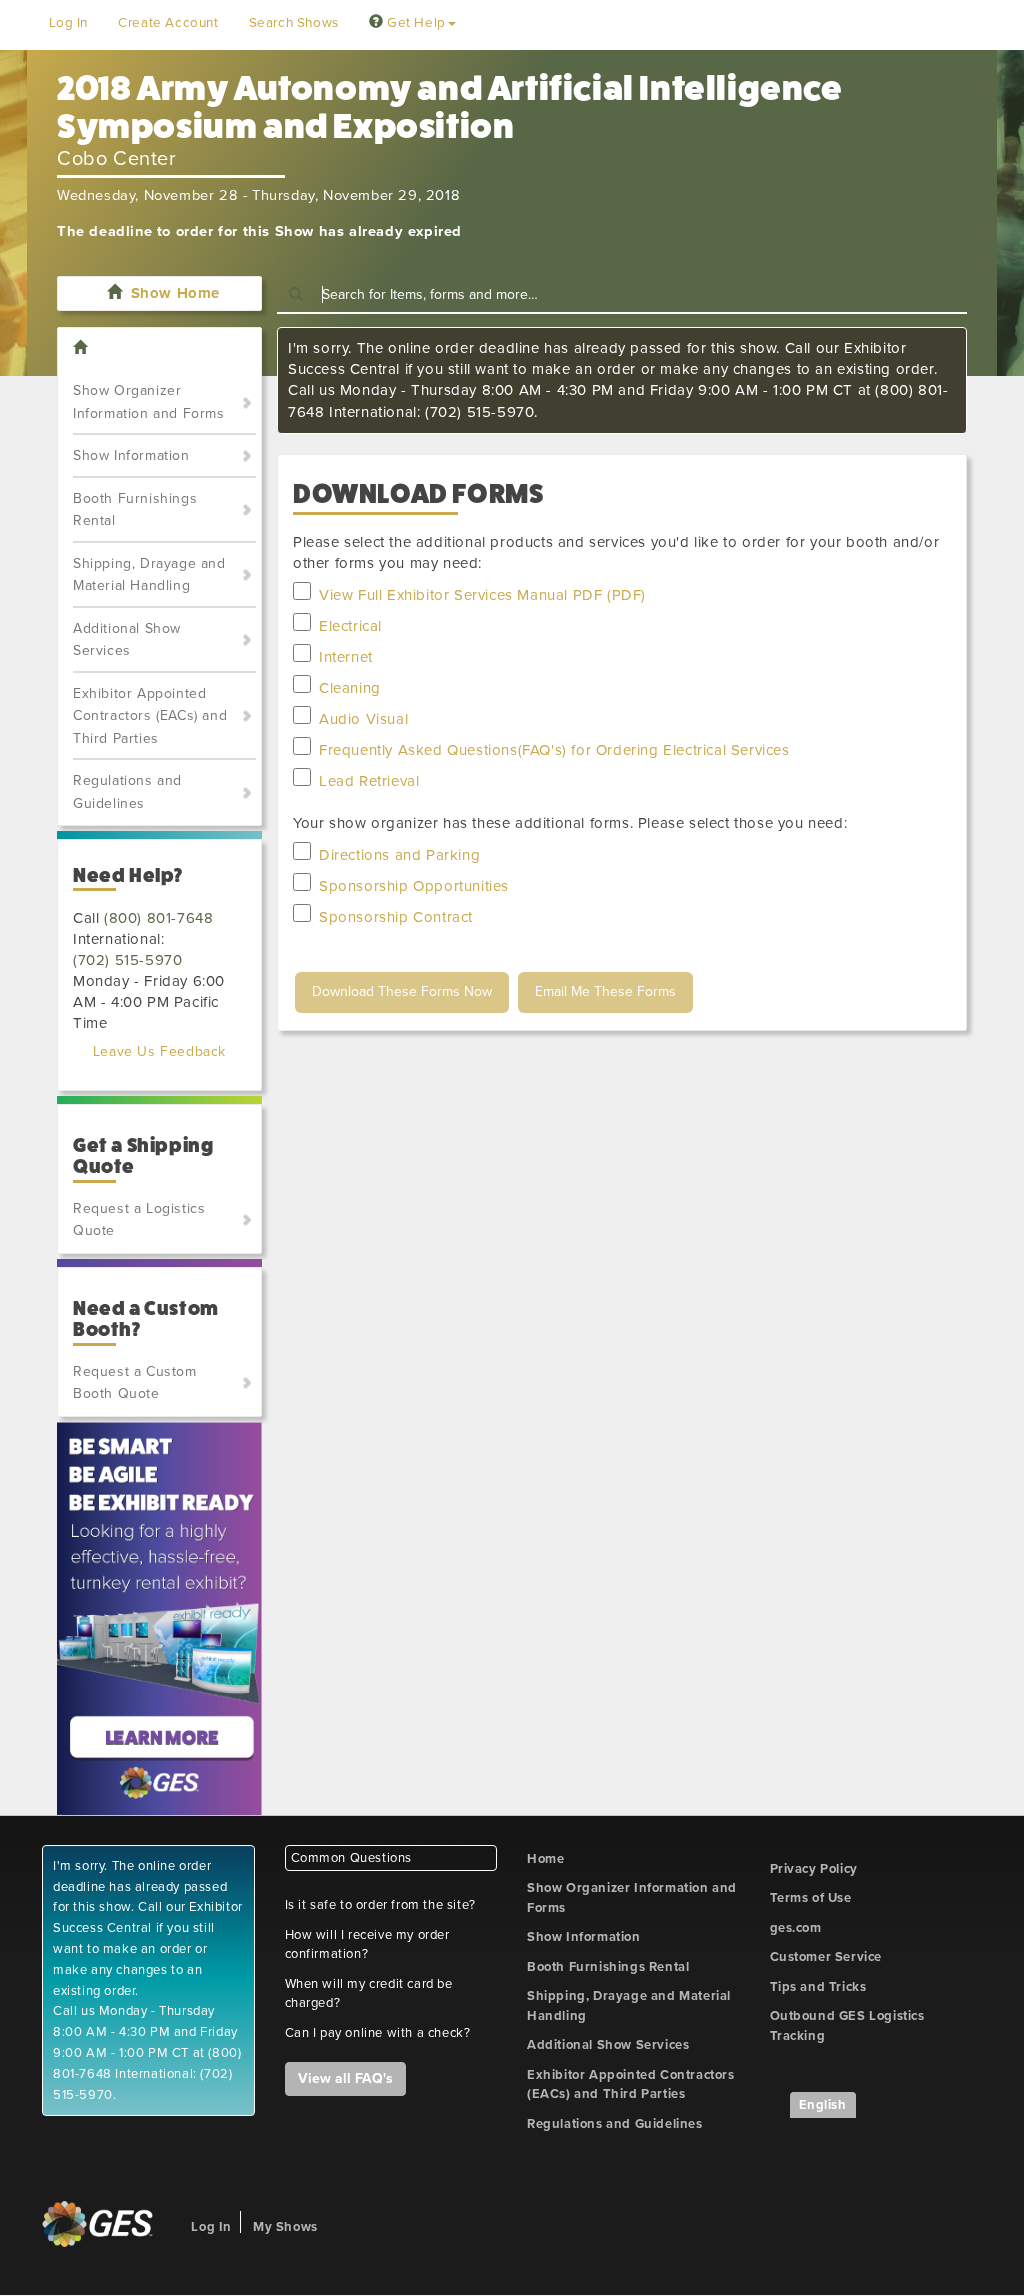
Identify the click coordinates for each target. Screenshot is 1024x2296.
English (823, 2105)
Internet (346, 657)
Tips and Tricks (818, 1987)
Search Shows (294, 23)
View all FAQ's (345, 2078)
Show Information (131, 455)
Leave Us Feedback (159, 1051)
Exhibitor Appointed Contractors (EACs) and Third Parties (150, 716)
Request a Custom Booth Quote (135, 1383)
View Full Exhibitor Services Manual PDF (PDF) (482, 595)
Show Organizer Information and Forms (149, 402)
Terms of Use (811, 1898)
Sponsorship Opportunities (414, 886)
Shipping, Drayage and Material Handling (149, 575)
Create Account (168, 23)
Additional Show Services (127, 640)
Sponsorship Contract (396, 917)
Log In (69, 23)
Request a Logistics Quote (139, 1220)
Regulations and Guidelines (127, 792)
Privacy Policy (814, 1869)
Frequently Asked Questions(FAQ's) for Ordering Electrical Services (554, 750)
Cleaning (350, 688)
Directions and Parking (399, 855)
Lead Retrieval (369, 781)
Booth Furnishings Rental (135, 510)
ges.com (796, 1928)
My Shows (285, 2227)
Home (545, 1859)
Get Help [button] (414, 23)
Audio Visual (363, 719)
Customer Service (826, 1957)
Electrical (350, 626)
